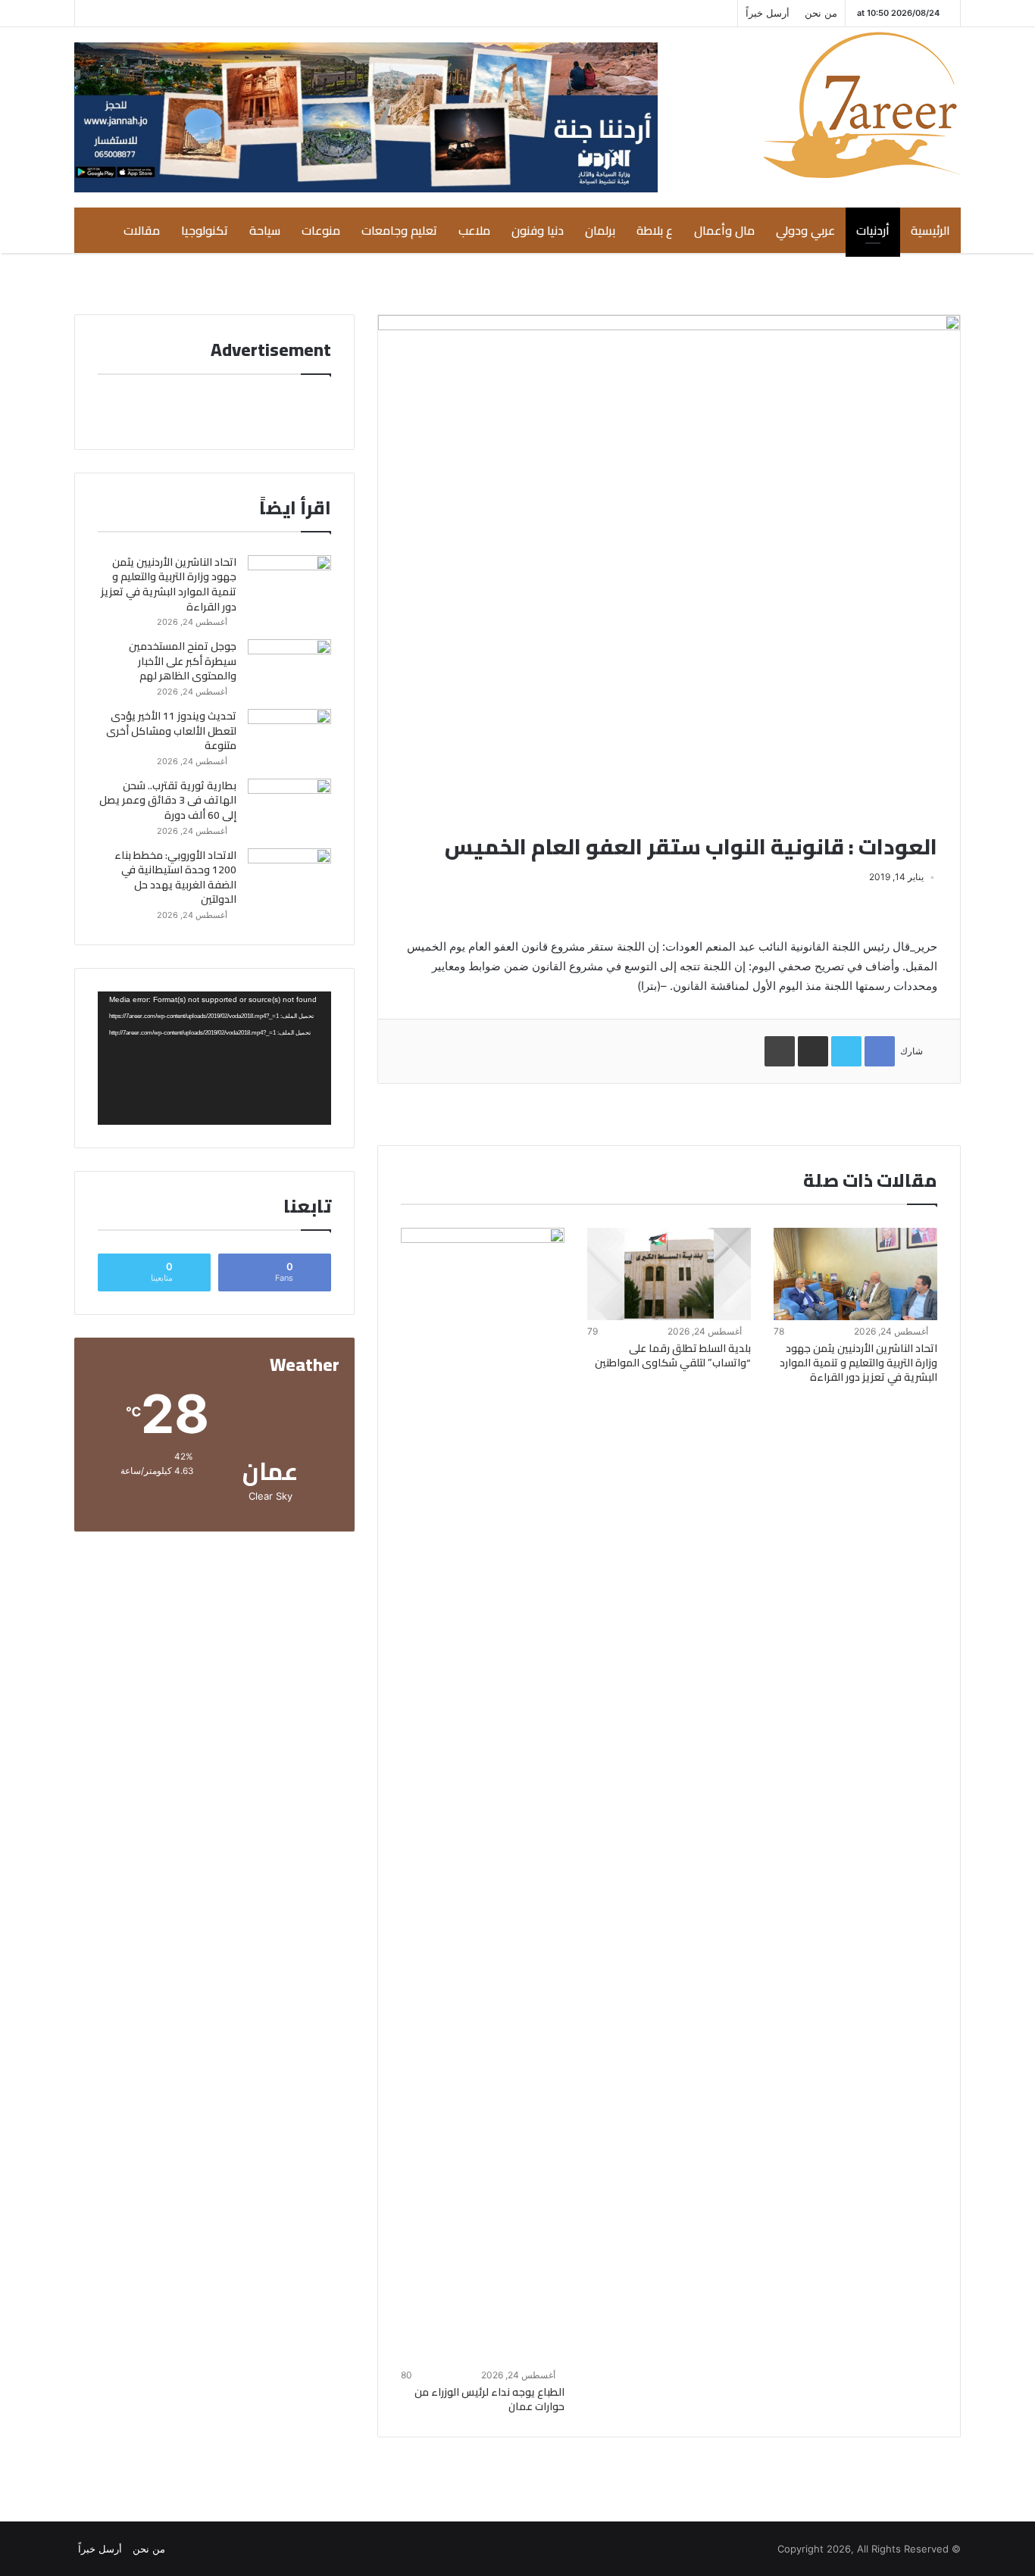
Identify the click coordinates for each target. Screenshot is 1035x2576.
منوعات (321, 230)
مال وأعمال (724, 230)
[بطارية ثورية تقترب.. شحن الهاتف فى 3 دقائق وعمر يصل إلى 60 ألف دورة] (289, 807)
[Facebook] (132, 13)
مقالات (142, 230)
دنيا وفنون (538, 230)
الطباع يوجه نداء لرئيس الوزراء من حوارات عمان (489, 2399)
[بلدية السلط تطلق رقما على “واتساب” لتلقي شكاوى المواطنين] (669, 1274)
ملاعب (474, 230)
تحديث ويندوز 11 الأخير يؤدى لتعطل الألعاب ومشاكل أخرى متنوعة (171, 731)
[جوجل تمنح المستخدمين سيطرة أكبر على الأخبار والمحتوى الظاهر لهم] (289, 668)
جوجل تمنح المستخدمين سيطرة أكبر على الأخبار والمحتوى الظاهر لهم (183, 661)
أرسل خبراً (768, 13)
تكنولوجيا (205, 230)
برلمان (600, 230)
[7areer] (862, 105)
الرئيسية (930, 230)
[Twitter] (155, 13)
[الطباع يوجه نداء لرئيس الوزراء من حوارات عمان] (483, 1796)
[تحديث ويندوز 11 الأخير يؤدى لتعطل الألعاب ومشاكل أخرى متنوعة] (289, 737)
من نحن (821, 13)
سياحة (265, 230)
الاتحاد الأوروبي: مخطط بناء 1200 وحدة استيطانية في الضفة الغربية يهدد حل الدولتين (175, 877)
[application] (214, 1058)
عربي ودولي (805, 230)
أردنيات (873, 230)
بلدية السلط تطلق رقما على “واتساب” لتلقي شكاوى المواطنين (673, 1355)
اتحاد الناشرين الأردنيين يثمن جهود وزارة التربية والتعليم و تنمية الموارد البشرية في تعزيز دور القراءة (858, 1363)
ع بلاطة (655, 230)
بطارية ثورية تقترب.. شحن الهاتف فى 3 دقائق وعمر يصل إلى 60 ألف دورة (168, 800)
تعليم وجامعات (399, 230)
